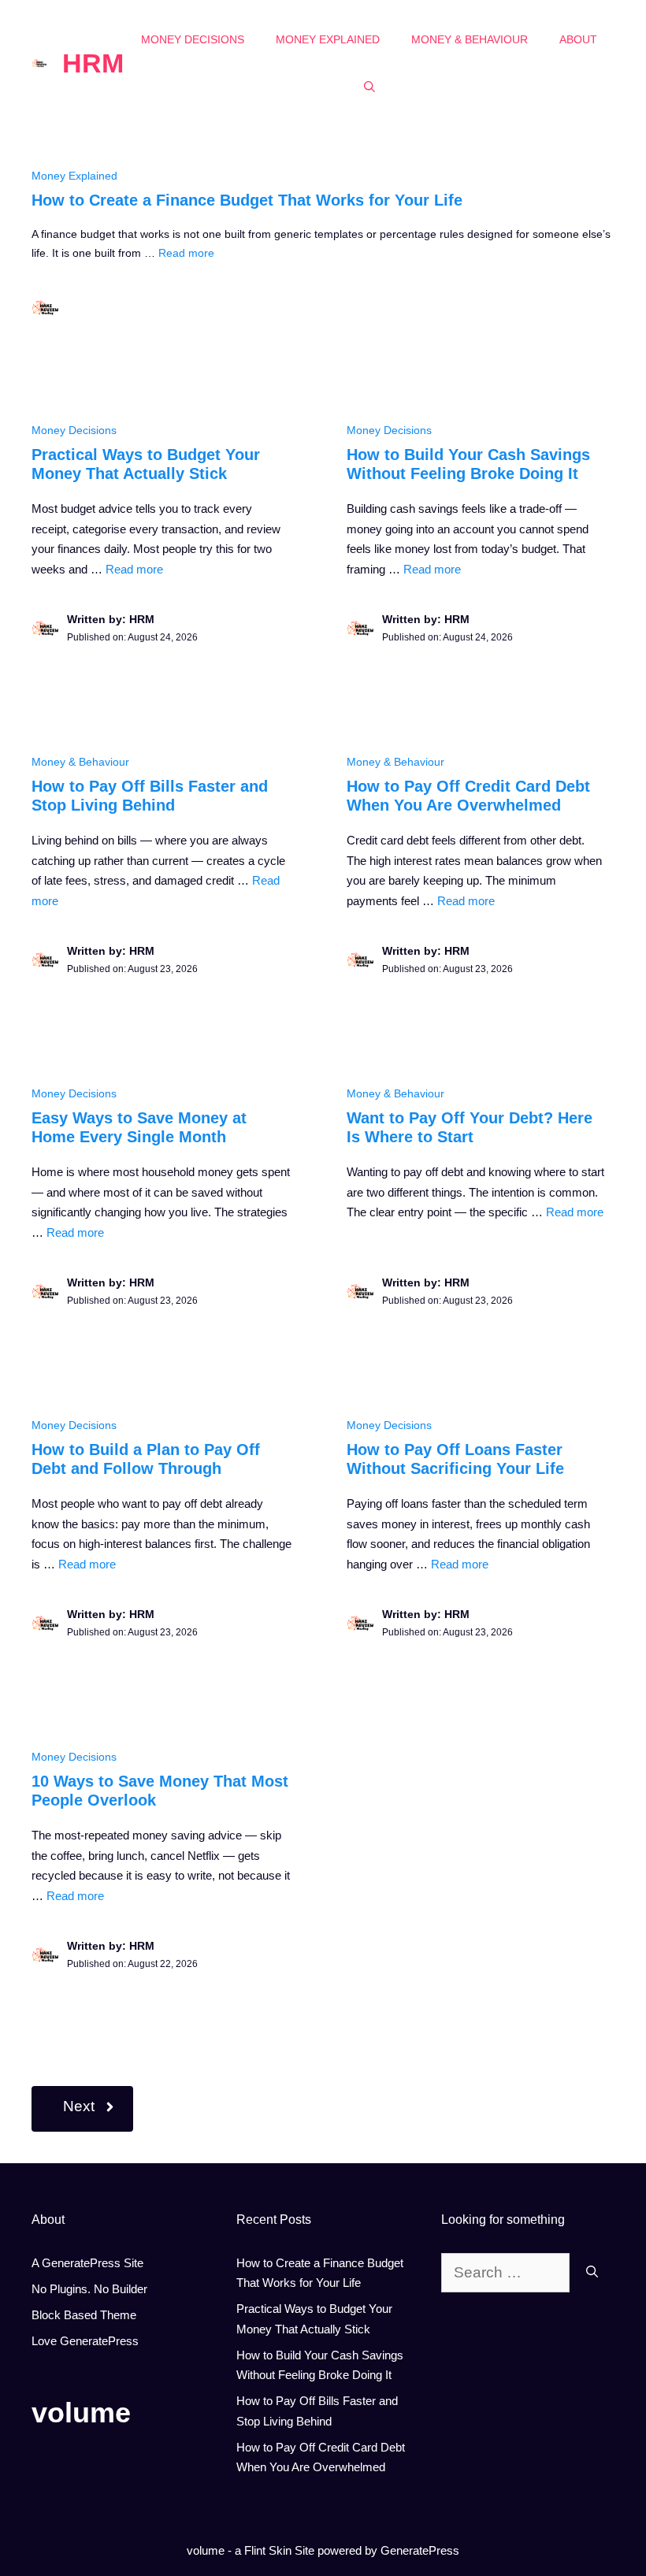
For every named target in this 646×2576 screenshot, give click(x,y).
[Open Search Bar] (369, 87)
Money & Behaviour (470, 39)
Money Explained (328, 39)
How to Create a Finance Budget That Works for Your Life (247, 200)
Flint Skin (268, 2550)
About (578, 39)
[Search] (592, 2273)
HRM (93, 63)
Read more (186, 253)
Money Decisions (193, 39)
